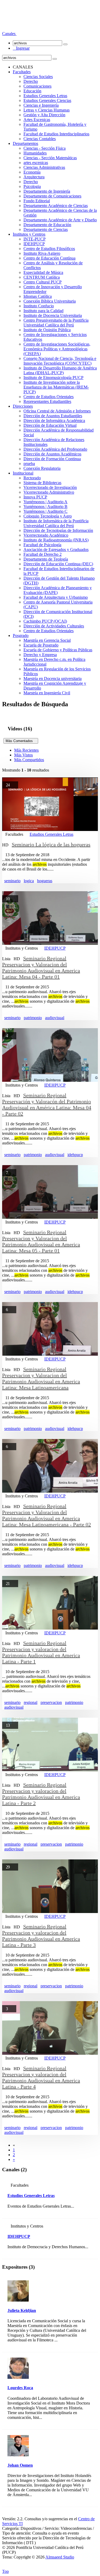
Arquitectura (34, 177)
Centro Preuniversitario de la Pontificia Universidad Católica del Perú (56, 323)
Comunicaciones (37, 86)
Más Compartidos (29, 760)
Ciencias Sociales (38, 77)
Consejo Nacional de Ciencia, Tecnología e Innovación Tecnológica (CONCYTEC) (60, 361)
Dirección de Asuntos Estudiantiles (53, 416)
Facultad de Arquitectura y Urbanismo (56, 597)
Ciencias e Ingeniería (41, 105)
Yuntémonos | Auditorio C (45, 511)
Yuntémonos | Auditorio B (45, 507)
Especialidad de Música (43, 272)
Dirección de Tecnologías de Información (58, 530)
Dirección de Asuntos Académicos (52, 454)
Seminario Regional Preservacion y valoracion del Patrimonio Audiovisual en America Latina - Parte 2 (41, 1794)
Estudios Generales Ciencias (47, 100)
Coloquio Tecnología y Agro (48, 516)
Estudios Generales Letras (45, 96)
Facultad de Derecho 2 (43, 554)
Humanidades (35, 153)
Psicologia (32, 186)
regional (31, 1702)
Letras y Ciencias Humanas (47, 110)
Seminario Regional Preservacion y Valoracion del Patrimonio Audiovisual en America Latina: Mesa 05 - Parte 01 (41, 1241)
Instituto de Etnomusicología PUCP (53, 378)
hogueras (45, 881)
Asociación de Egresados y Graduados (56, 550)
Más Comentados (21, 741)
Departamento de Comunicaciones (52, 196)
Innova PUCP (35, 497)
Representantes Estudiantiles (47, 401)
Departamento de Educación (47, 225)
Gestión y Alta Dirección (44, 115)
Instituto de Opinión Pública (47, 330)
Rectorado (32, 478)
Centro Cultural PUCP (43, 282)
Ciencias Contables (40, 139)
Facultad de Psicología (42, 545)
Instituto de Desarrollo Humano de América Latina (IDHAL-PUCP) (60, 370)
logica (29, 881)
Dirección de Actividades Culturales (54, 626)
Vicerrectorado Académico (46, 535)
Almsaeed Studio (60, 2557)
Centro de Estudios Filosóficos (49, 249)
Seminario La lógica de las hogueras (51, 845)
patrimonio (33, 1018)
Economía (32, 172)
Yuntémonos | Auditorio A (45, 502)
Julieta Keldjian (22, 2310)
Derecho (31, 81)
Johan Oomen (20, 2465)
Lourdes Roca (20, 2388)
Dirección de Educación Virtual (50, 425)
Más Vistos (23, 755)
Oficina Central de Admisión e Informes (57, 411)
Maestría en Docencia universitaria (53, 679)
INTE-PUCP (35, 239)
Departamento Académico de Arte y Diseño (60, 220)
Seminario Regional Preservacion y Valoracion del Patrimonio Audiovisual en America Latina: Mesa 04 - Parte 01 (41, 968)
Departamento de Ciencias (46, 229)
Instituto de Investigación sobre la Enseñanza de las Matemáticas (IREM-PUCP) (56, 387)
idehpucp (75, 1155)
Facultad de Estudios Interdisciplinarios (56, 134)
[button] (9, 34)
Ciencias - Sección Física (45, 148)
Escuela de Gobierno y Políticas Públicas (58, 650)
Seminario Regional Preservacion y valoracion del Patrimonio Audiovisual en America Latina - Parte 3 (41, 1936)
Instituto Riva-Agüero (42, 253)
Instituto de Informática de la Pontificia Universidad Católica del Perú (56, 523)
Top (5, 2571)
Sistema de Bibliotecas (42, 483)
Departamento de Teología (46, 559)
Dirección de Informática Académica (54, 421)
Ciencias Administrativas (44, 167)
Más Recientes (26, 750)
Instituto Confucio (39, 306)
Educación (32, 91)
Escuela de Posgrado (41, 645)
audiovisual (55, 1018)
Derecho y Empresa (40, 655)
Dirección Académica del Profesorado (55, 449)
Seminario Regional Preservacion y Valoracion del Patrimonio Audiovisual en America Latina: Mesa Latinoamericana (41, 1378)
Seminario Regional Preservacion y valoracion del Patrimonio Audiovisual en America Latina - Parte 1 (41, 1652)
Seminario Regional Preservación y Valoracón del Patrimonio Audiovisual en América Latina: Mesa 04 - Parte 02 (47, 1104)
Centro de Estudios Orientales (49, 397)
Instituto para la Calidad (43, 311)
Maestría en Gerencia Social (47, 640)
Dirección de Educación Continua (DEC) (58, 564)
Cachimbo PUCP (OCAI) (45, 621)
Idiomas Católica (38, 296)
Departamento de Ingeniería (47, 191)
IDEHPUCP (34, 244)
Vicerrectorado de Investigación (50, 487)
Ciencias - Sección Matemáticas (50, 158)
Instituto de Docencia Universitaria (53, 315)
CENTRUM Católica (42, 277)
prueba (29, 464)
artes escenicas (36, 163)
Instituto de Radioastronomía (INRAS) (56, 540)
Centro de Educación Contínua (49, 258)
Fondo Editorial (37, 201)
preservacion (51, 1702)
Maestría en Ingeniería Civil (47, 693)
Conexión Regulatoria (42, 468)
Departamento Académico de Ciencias (56, 206)
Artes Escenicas (37, 120)
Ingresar (21, 48)
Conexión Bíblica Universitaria (50, 301)
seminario (12, 881)
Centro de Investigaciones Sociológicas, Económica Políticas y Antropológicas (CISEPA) (57, 349)
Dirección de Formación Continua (52, 459)
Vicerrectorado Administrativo (49, 492)
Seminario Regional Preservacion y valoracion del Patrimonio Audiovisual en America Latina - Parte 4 (41, 2077)
